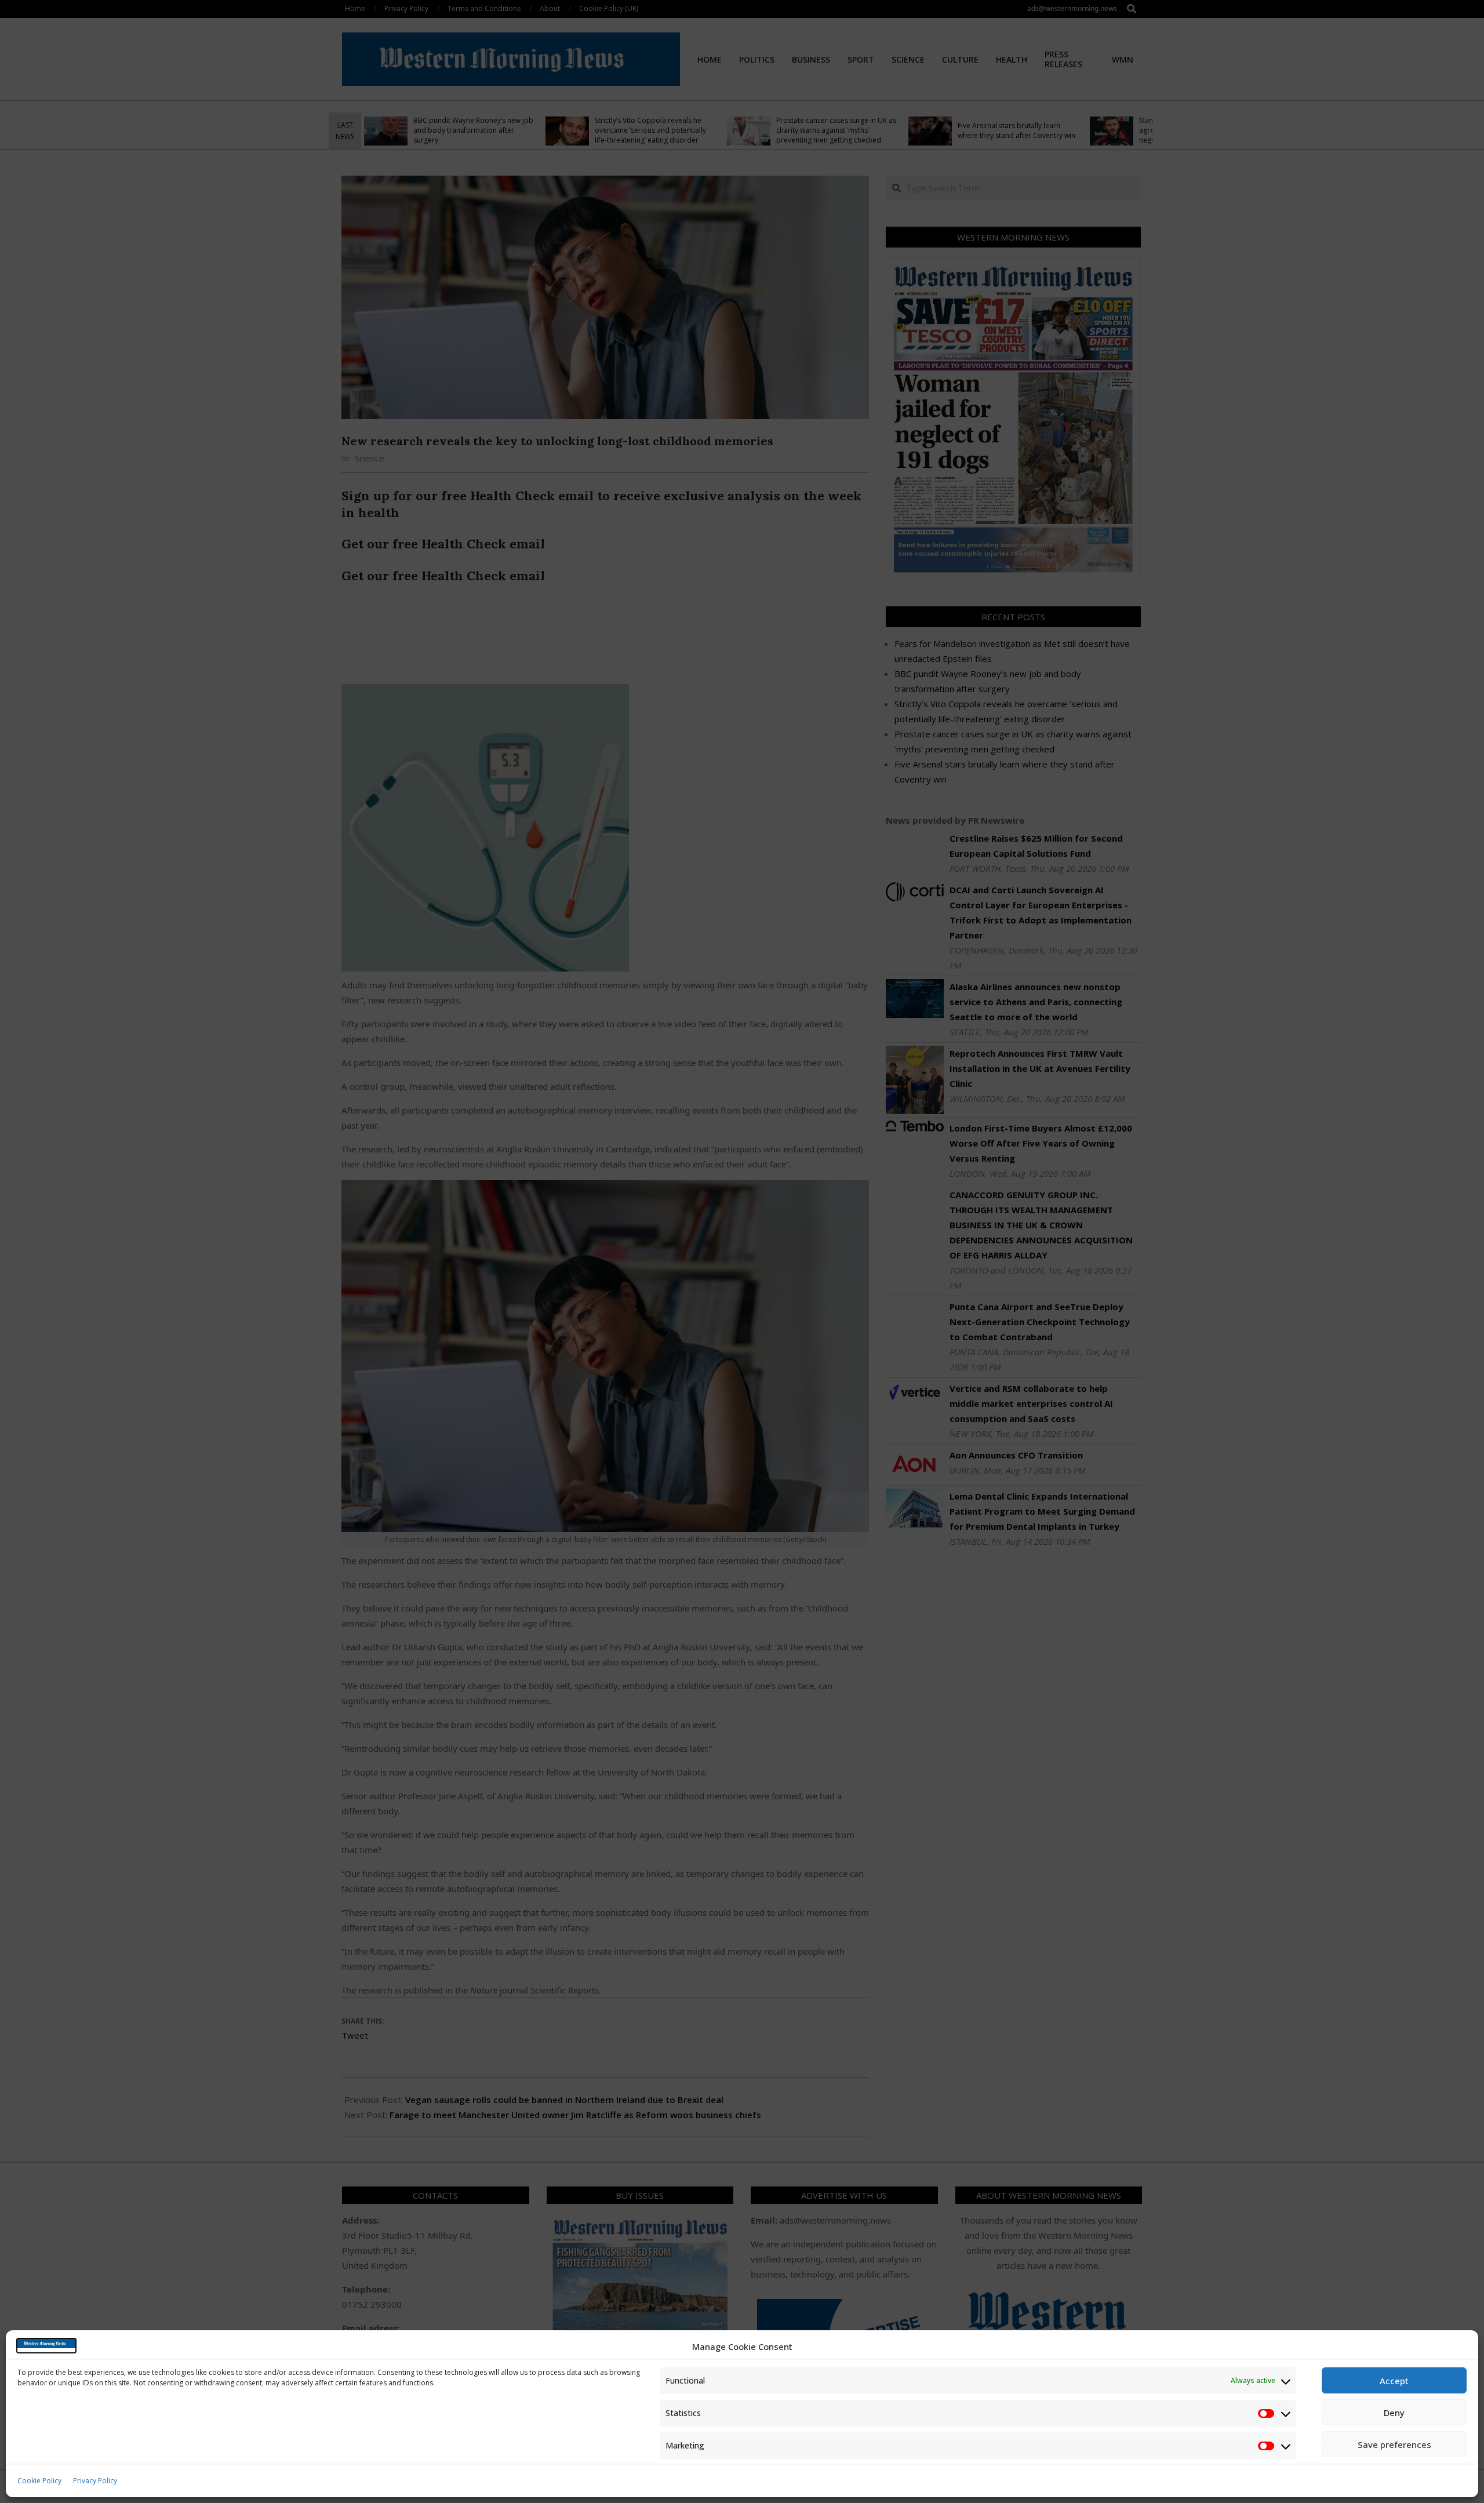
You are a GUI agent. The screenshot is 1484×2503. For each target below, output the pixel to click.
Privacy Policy (95, 2481)
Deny (1394, 2413)
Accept (1394, 2381)
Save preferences (1394, 2444)
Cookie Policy (39, 2481)
